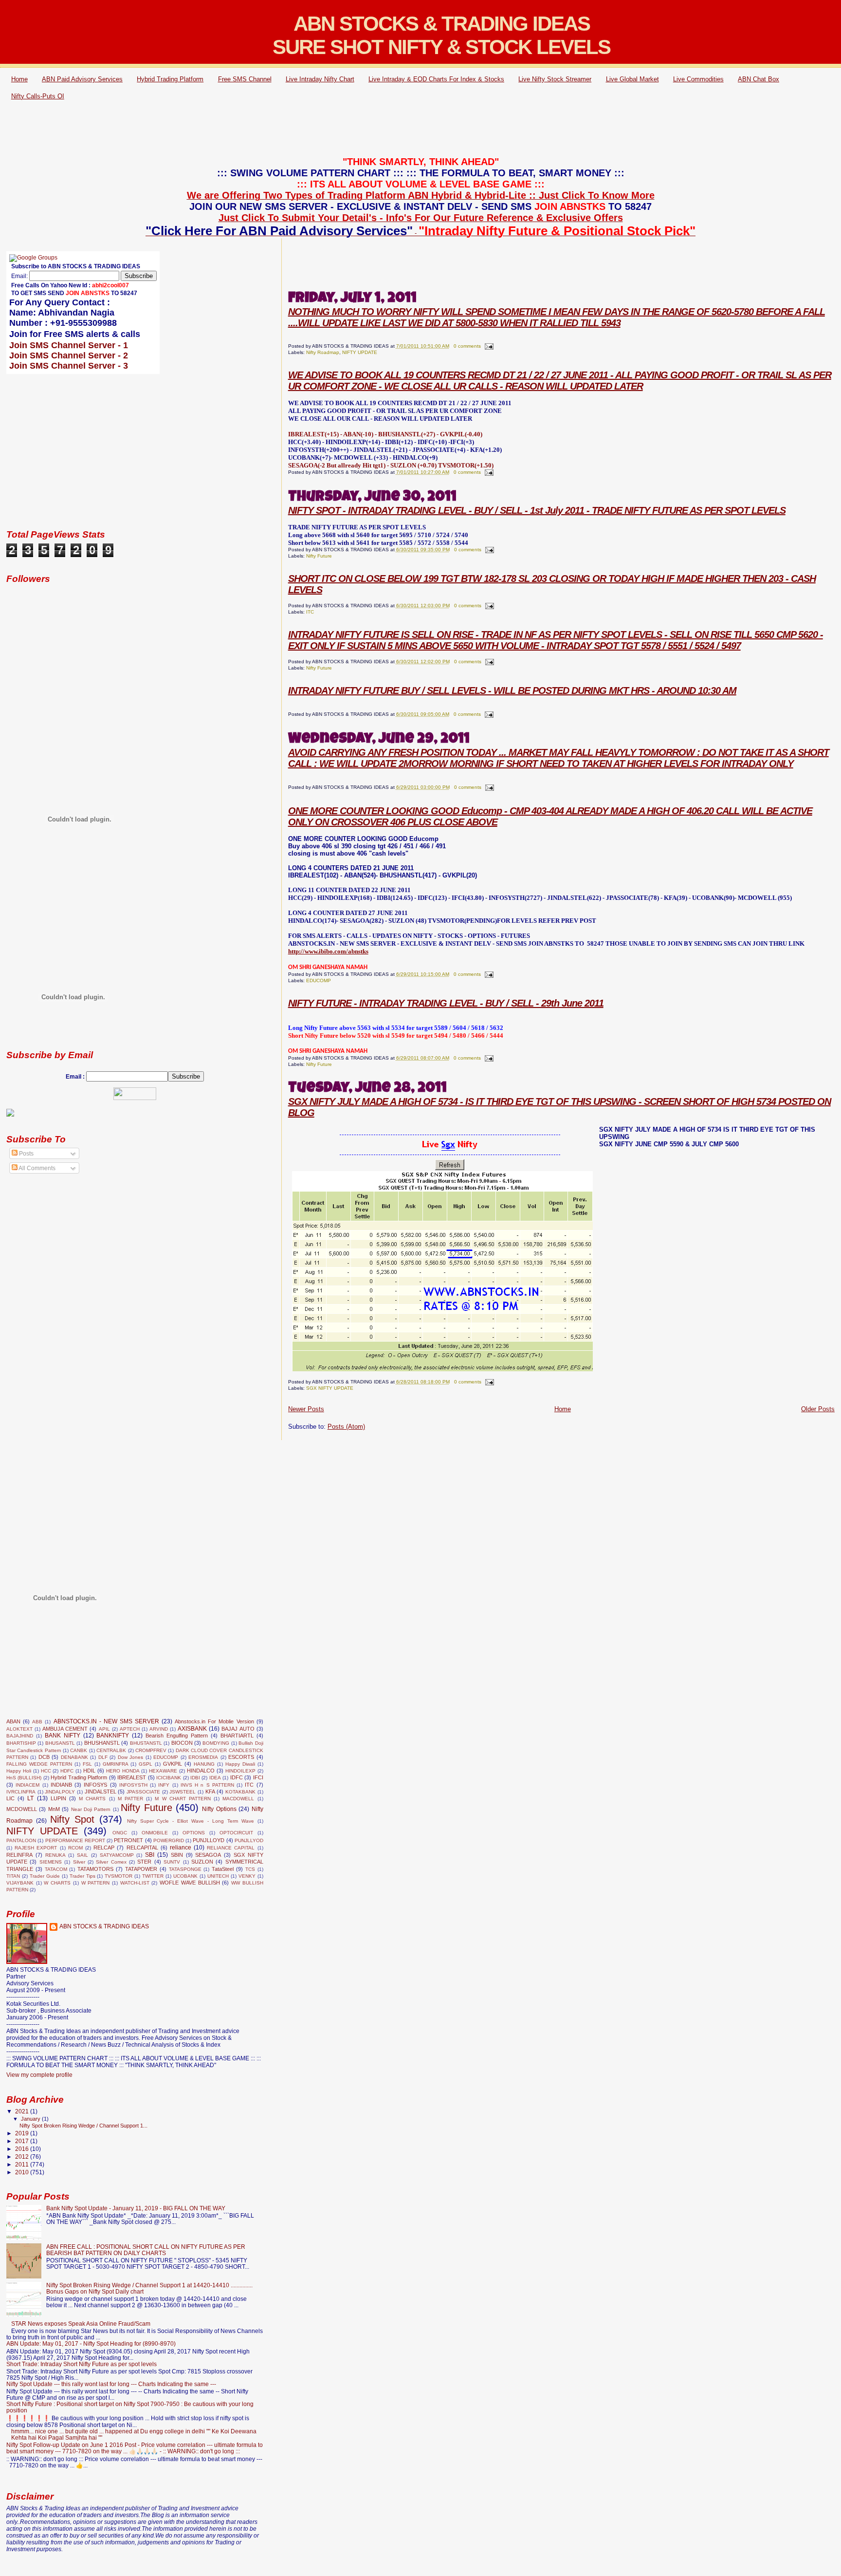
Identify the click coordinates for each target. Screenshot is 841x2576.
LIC (10, 1798)
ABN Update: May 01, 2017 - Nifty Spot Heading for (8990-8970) (91, 2343)
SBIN (177, 1855)
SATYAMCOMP (117, 1855)
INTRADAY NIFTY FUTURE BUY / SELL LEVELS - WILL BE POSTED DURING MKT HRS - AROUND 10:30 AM (512, 691)
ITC (310, 612)
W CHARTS (57, 1883)
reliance (181, 1848)
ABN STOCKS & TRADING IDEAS (104, 1926)
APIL (104, 1729)
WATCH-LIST (135, 1883)
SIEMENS (51, 1862)
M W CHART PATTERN (183, 1799)
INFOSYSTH (133, 1785)
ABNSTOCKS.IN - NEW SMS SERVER (106, 1721)
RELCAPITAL (142, 1848)
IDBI (195, 1778)
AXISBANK (192, 1729)
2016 (23, 2149)
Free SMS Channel (245, 79)
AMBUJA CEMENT (65, 1729)
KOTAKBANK (240, 1792)
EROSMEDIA (203, 1757)
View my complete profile (39, 2075)
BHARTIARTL (237, 1736)
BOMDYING (216, 1743)
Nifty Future (319, 556)
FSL (87, 1764)
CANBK (79, 1750)
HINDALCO (201, 1771)
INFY (164, 1785)
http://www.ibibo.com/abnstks (328, 951)
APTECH (130, 1729)
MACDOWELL (238, 1799)
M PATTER (130, 1799)
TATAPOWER (141, 1869)
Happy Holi (19, 1771)
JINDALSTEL (101, 1792)
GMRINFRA (116, 1764)
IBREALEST (132, 1777)
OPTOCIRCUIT (236, 1833)
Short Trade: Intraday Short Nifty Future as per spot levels (82, 2364)
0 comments (467, 346)
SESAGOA (208, 1855)
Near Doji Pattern (91, 1809)
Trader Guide (45, 1876)
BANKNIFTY (113, 1736)
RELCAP (104, 1848)
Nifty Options (219, 1809)
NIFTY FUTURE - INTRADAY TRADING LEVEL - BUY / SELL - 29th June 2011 (446, 1003)
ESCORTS (241, 1757)
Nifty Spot (72, 1819)
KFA (210, 1792)
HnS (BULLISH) (24, 1778)
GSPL (146, 1764)
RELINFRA (19, 1855)
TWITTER (153, 1876)
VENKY (247, 1876)
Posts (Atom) (346, 1427)
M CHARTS (92, 1799)
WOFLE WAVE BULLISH (190, 1883)
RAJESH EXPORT (36, 1848)
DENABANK (74, 1757)
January (31, 2119)
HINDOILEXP (240, 1771)
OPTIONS (194, 1833)
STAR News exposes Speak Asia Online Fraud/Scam (81, 2324)
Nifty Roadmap (323, 352)
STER (144, 1862)
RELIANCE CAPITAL (231, 1848)
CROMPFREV (151, 1750)
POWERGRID (169, 1840)
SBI (150, 1855)
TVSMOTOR (119, 1876)
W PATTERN (96, 1883)
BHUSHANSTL (102, 1743)
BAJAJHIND (20, 1736)
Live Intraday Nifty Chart (320, 79)
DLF (103, 1757)
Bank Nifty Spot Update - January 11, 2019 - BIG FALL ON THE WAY (136, 2208)
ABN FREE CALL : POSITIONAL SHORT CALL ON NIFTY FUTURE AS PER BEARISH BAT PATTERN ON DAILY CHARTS (146, 2250)
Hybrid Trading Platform (170, 79)
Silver (79, 1862)
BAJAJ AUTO (238, 1729)
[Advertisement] (420, 130)
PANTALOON (21, 1840)
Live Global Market (632, 79)
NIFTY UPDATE (360, 352)
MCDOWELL (22, 1809)
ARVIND (159, 1729)
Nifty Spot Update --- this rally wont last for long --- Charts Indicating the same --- (111, 2384)
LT (30, 1798)
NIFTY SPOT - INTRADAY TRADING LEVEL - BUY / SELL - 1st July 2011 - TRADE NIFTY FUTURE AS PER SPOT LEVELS (537, 510)
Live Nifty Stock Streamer (555, 79)
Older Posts (818, 1409)
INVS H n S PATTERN (207, 1785)
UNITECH (218, 1876)
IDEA (215, 1778)
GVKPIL (173, 1764)
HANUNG (204, 1764)
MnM (54, 1809)
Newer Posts (306, 1409)
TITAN (13, 1876)
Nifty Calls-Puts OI (38, 96)
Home (19, 79)
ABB (37, 1722)
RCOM (75, 1848)
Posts (26, 1154)
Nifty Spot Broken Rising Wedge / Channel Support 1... (83, 2126)
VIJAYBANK (20, 1883)
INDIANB (61, 1785)
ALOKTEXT (19, 1729)
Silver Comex (111, 1862)
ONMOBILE (155, 1833)
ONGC (120, 1833)
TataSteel (223, 1869)
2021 (23, 2111)
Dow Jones (130, 1757)
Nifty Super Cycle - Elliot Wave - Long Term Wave (191, 1821)
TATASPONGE (185, 1869)
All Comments (37, 1168)
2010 (23, 2172)
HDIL (89, 1771)
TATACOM (56, 1869)
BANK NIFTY (63, 1736)
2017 (23, 2141)
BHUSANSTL (60, 1743)
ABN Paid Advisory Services (82, 79)
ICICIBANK (169, 1778)
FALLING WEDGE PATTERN (39, 1764)
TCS (250, 1869)
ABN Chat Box (759, 79)
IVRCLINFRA (21, 1792)
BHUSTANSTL (146, 1743)
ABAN (13, 1721)
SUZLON (202, 1862)
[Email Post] (488, 346)
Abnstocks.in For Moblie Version (214, 1721)
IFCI (258, 1777)
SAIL (82, 1855)
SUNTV (172, 1862)
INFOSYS (95, 1785)
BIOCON (182, 1743)
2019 (23, 2133)
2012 (23, 2156)
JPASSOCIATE (143, 1792)
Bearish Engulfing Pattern (177, 1736)
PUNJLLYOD (249, 1840)
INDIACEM (27, 1785)
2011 (23, 2164)
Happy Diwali (240, 1764)
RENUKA (55, 1855)
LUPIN (58, 1798)
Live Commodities (698, 79)
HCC (46, 1771)
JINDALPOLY (60, 1792)
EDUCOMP (319, 980)
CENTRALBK (111, 1750)
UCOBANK (185, 1876)
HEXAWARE (163, 1771)
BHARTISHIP (21, 1743)
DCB (44, 1757)
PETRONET (128, 1840)
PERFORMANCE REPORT (75, 1840)
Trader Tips (82, 1876)
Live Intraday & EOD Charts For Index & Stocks (436, 79)
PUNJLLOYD (209, 1840)
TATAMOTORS (95, 1869)
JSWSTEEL (183, 1792)
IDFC (237, 1777)
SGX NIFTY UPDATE (330, 1388)
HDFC (67, 1771)
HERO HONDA (123, 1771)
